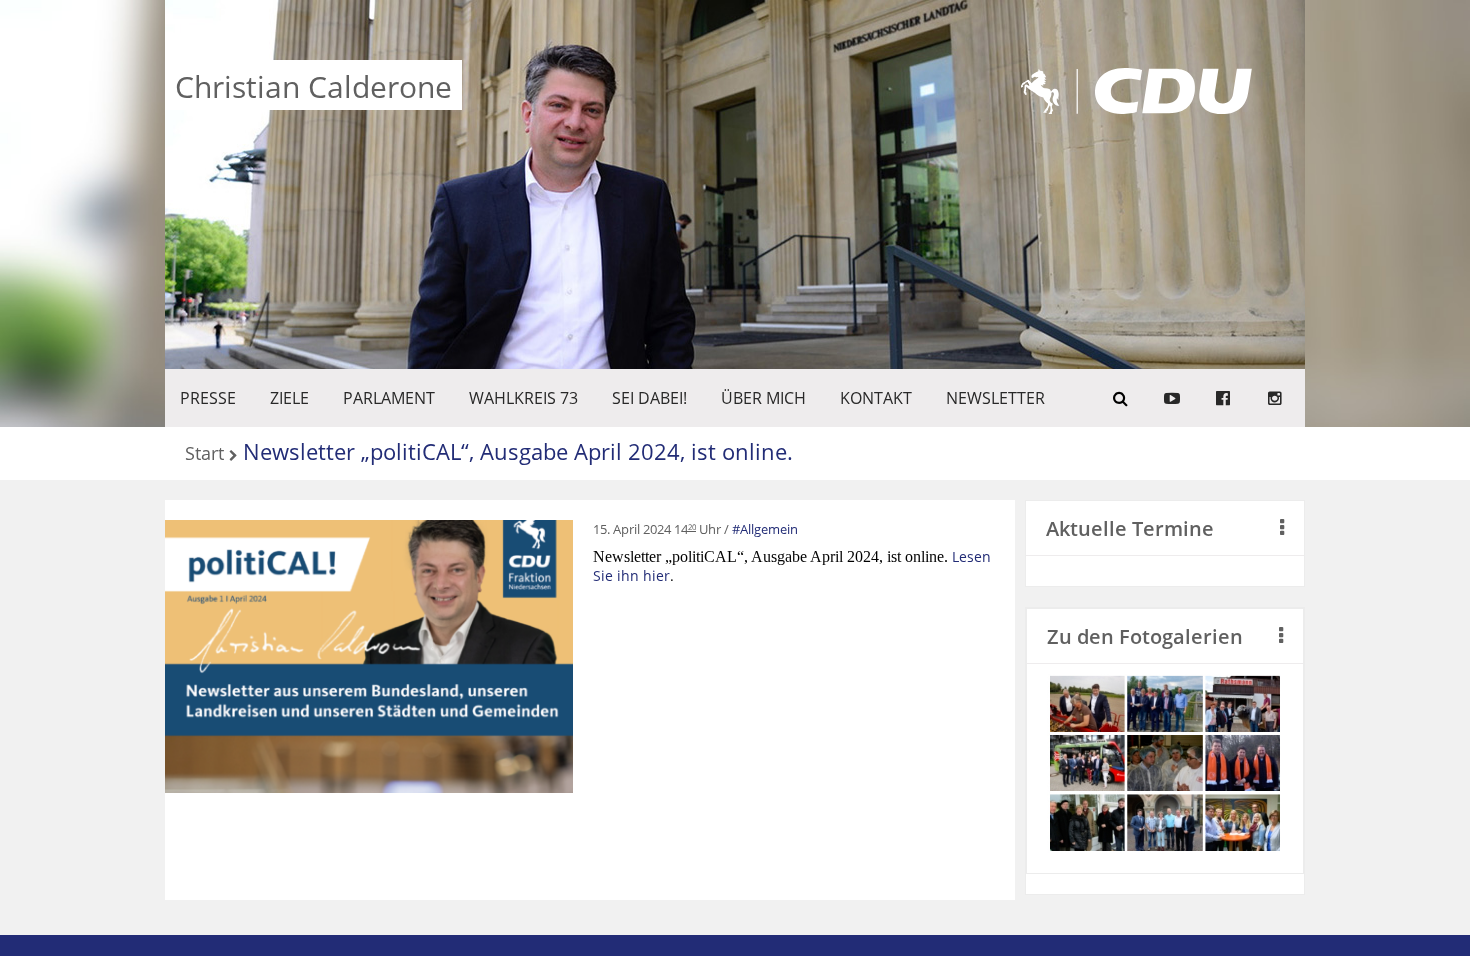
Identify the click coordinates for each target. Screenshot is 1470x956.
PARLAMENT (389, 398)
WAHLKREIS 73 (523, 398)
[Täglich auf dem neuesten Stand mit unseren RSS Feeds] (1275, 398)
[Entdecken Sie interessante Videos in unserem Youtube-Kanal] (1172, 398)
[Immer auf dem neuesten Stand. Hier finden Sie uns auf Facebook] (1223, 398)
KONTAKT (876, 398)
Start (204, 454)
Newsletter (995, 398)
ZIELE (289, 398)
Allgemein (769, 529)
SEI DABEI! (649, 398)
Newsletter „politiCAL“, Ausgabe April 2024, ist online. (518, 451)
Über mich (763, 398)
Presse (208, 398)
